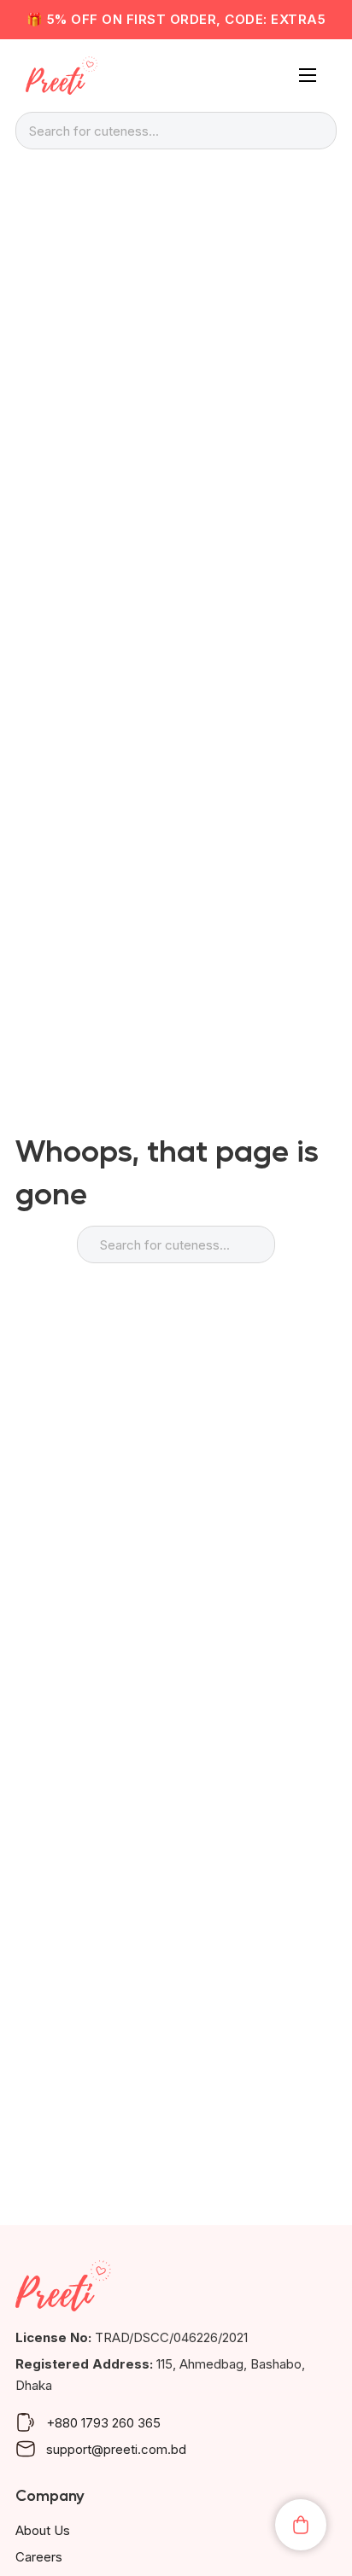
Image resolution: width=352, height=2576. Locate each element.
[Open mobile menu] (308, 75)
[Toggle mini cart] (301, 2525)
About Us (43, 2530)
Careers (39, 2557)
